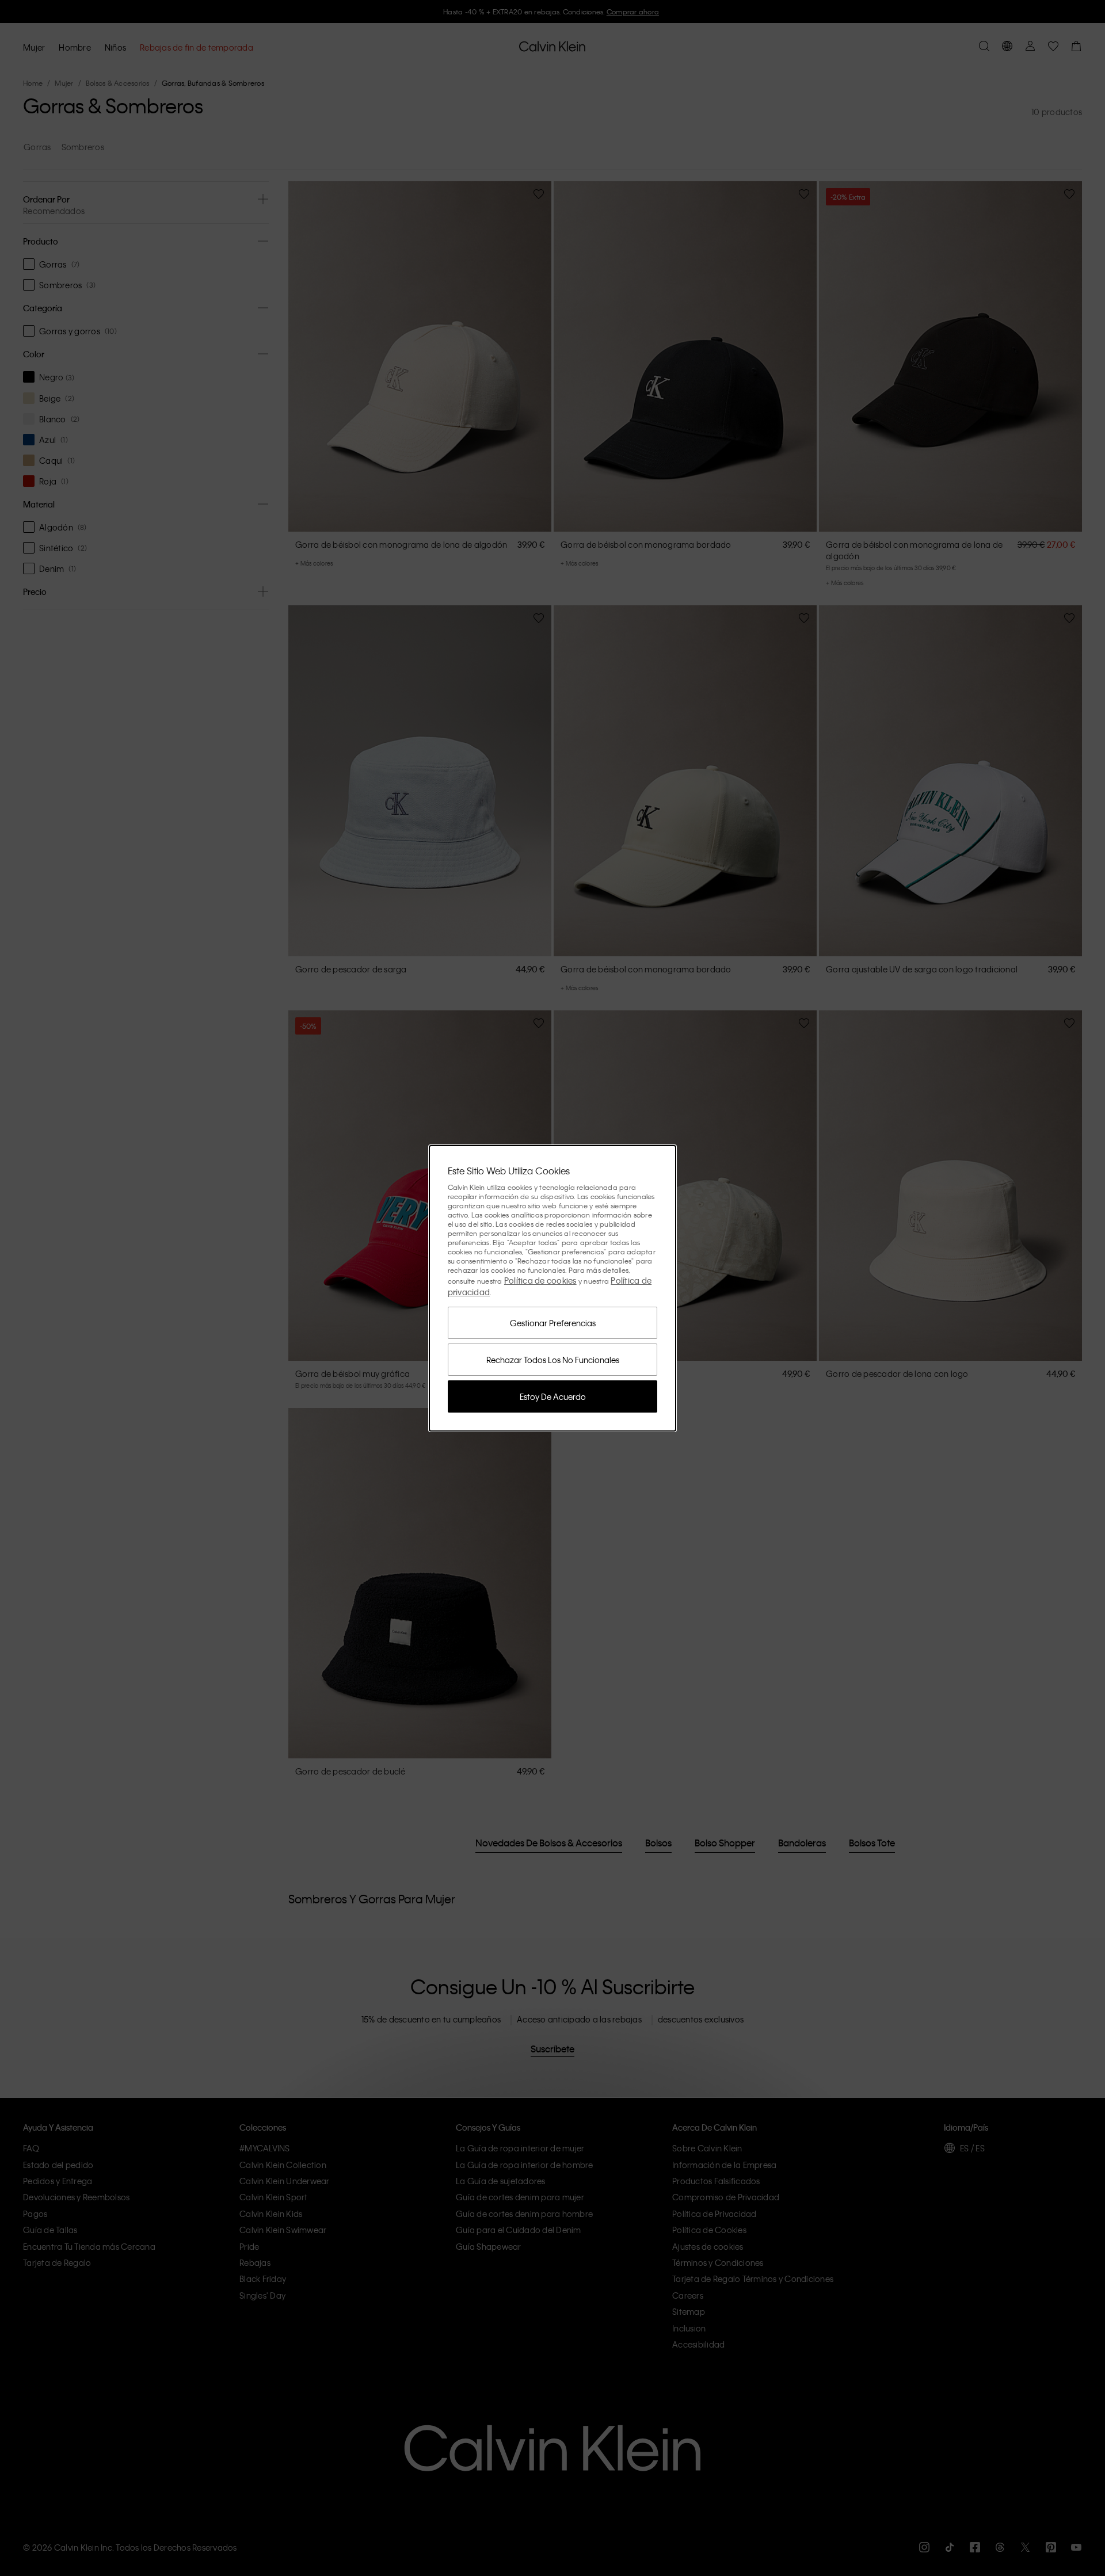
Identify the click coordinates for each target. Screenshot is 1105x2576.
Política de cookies (540, 1280)
